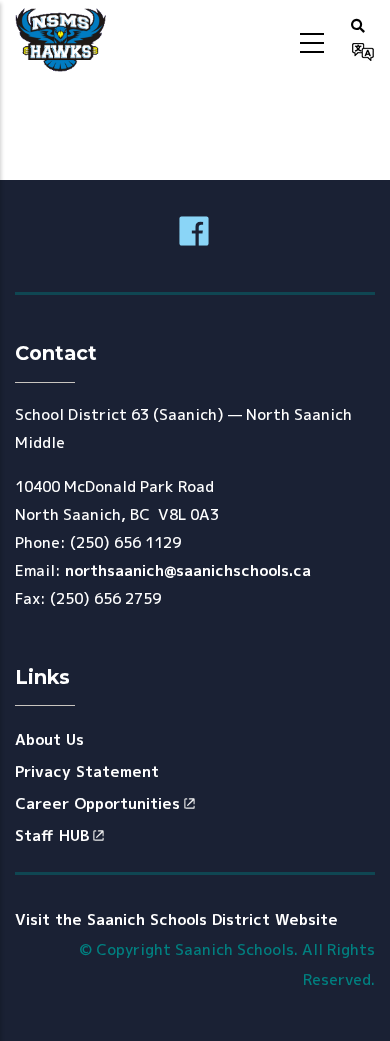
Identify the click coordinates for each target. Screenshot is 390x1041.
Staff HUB (52, 835)
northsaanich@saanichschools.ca (188, 570)
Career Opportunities (97, 803)
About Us (49, 739)
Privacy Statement (87, 771)
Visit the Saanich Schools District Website (176, 919)
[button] (358, 25)
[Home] (60, 40)
